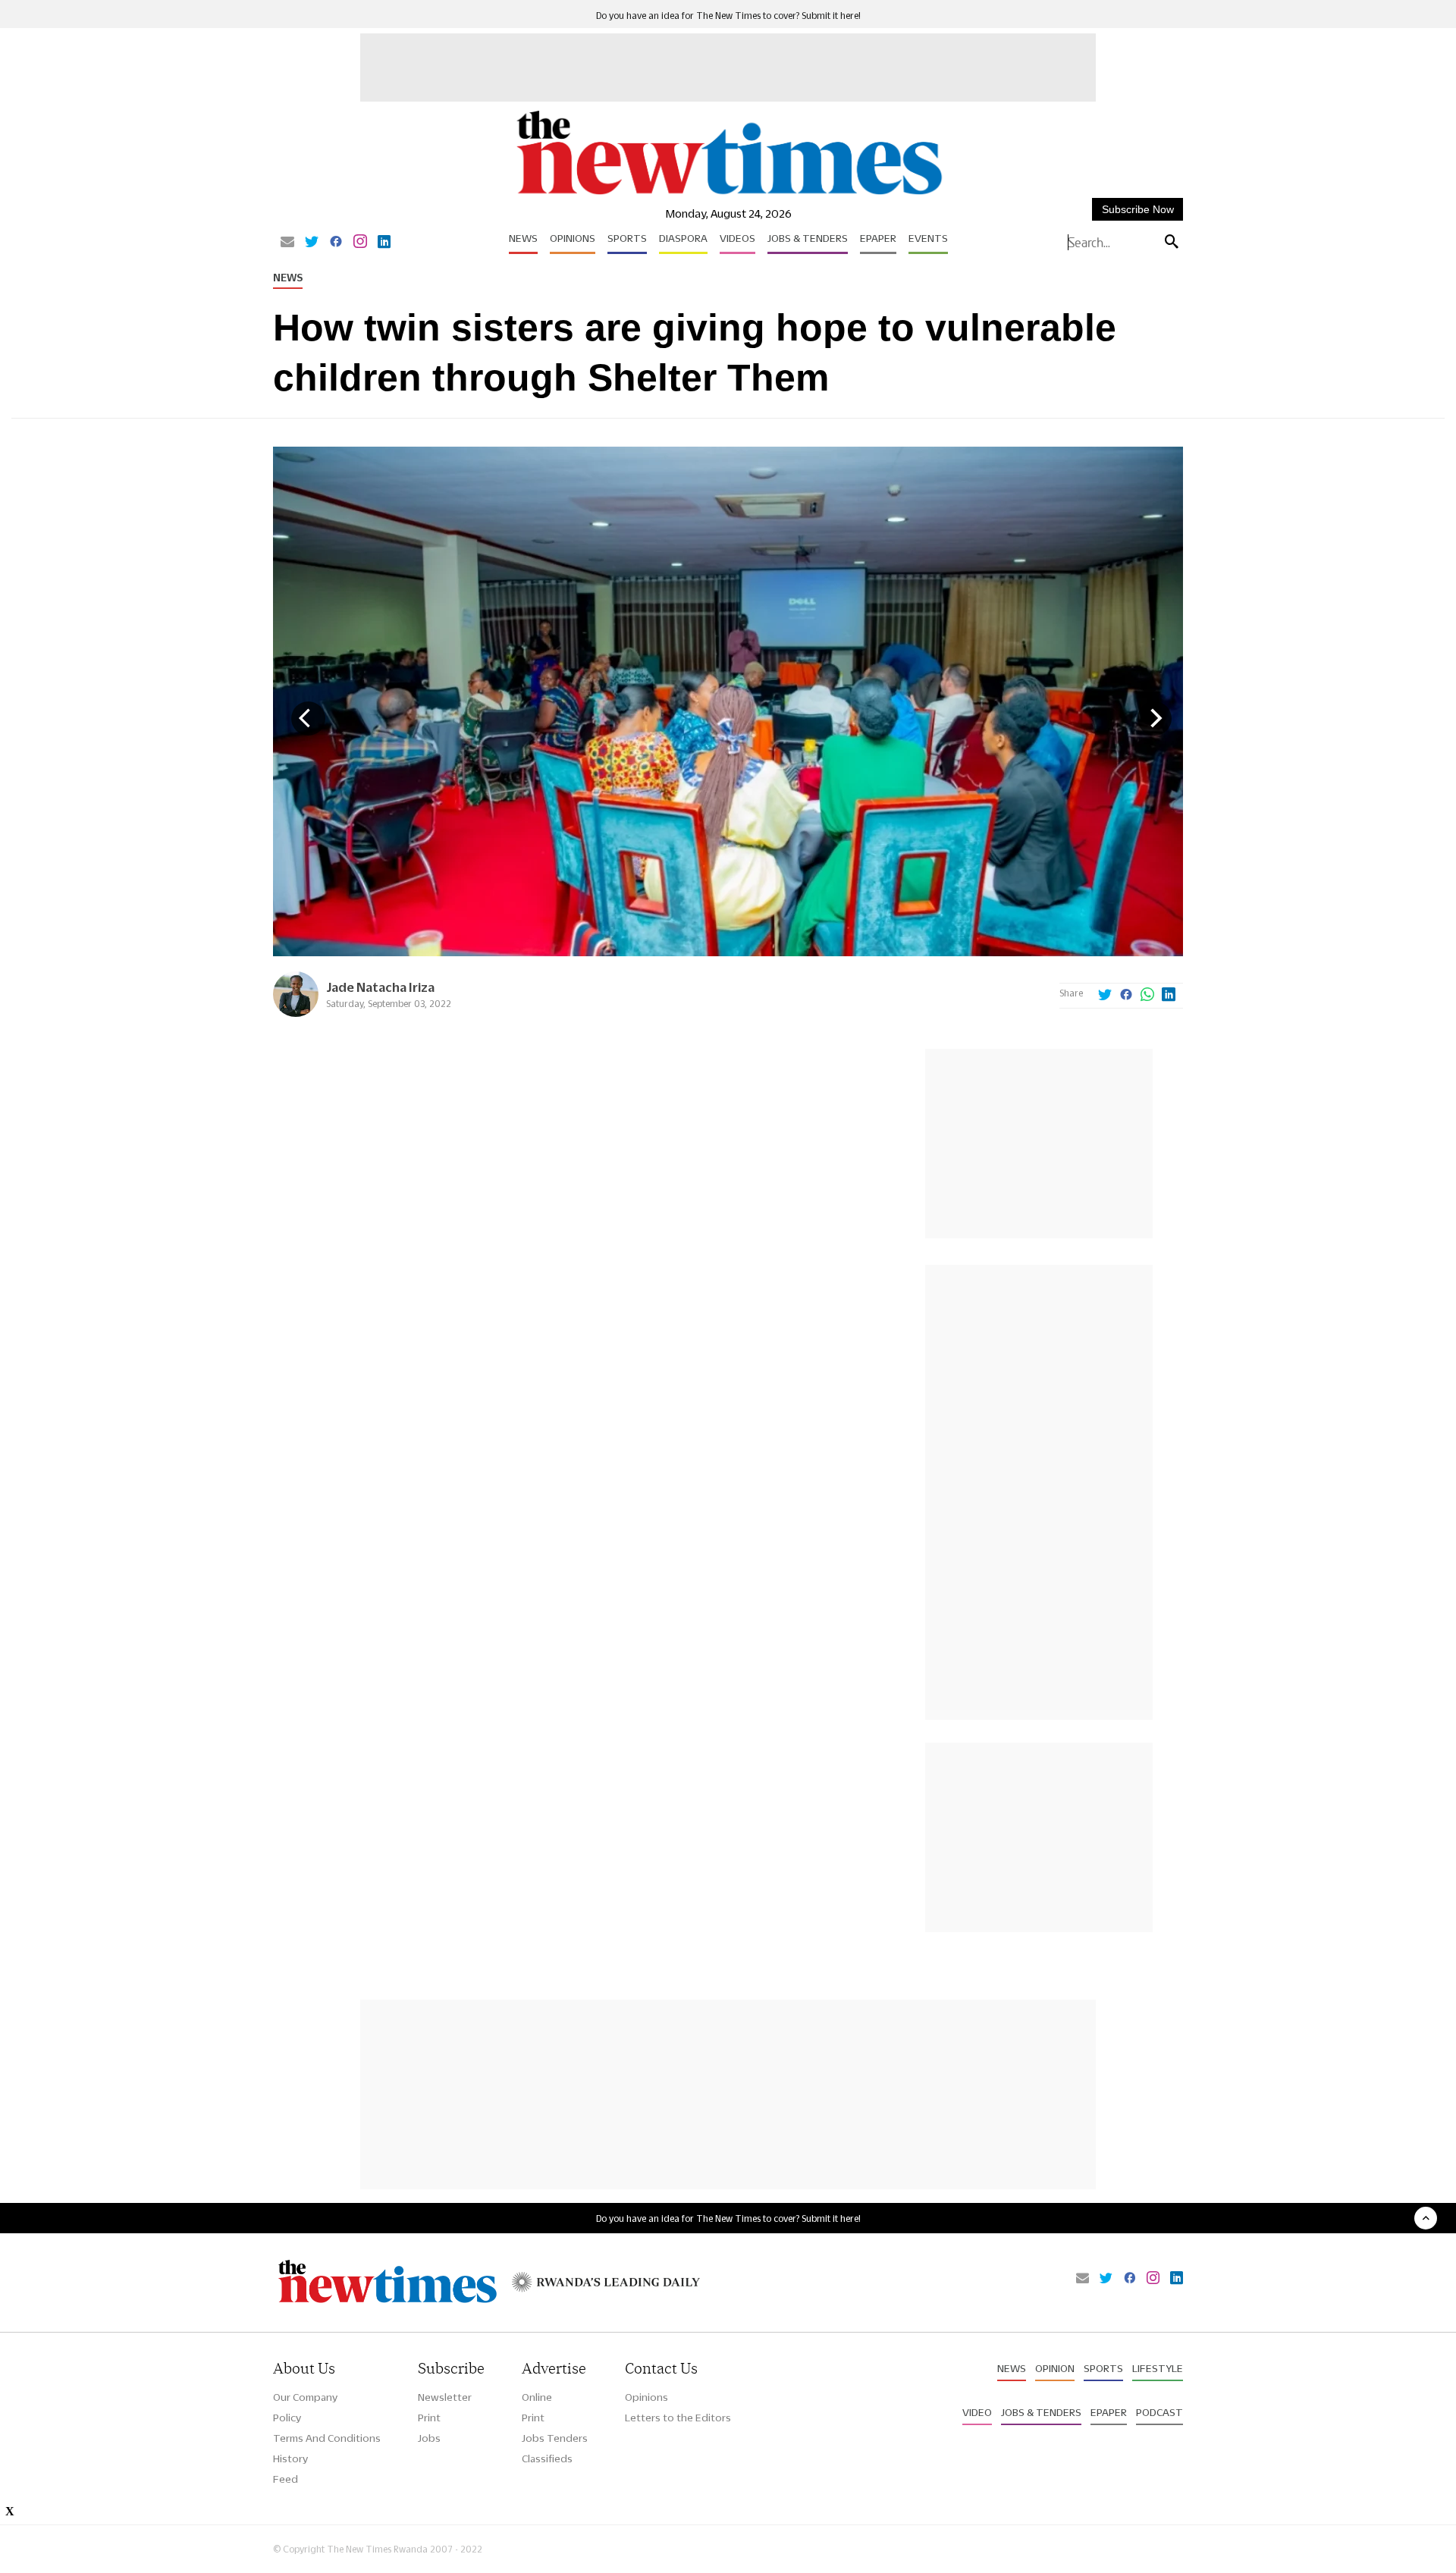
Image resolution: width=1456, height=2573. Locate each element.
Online (537, 2397)
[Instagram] (360, 243)
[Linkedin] (384, 243)
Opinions (573, 238)
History (290, 2458)
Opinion (1055, 2368)
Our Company (305, 2397)
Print (429, 2418)
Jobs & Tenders (808, 238)
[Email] (287, 243)
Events (928, 238)
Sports (627, 238)
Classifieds (547, 2458)
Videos (737, 238)
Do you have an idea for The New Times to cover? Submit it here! (728, 16)
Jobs (429, 2438)
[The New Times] (728, 195)
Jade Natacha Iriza (380, 987)
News (523, 238)
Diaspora (683, 238)
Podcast (1159, 2412)
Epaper (878, 238)
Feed (286, 2479)
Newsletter (445, 2397)
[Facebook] (336, 243)
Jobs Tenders (555, 2438)
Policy (287, 2418)
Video (977, 2412)
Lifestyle (1158, 2368)
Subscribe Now (1138, 209)
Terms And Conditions (327, 2438)
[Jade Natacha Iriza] (296, 1013)
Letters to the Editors (678, 2418)
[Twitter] (312, 243)
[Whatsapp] (1147, 996)
